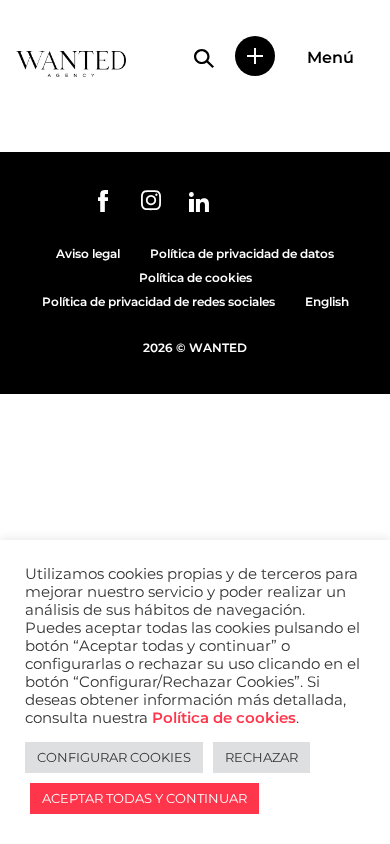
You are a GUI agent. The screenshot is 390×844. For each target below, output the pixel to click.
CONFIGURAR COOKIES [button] (114, 757)
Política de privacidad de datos (242, 253)
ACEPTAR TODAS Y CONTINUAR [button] (144, 798)
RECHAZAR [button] (261, 757)
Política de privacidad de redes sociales (158, 301)
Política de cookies (195, 277)
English (327, 301)
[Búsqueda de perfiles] (204, 58)
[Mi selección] (255, 56)
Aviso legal (88, 253)
